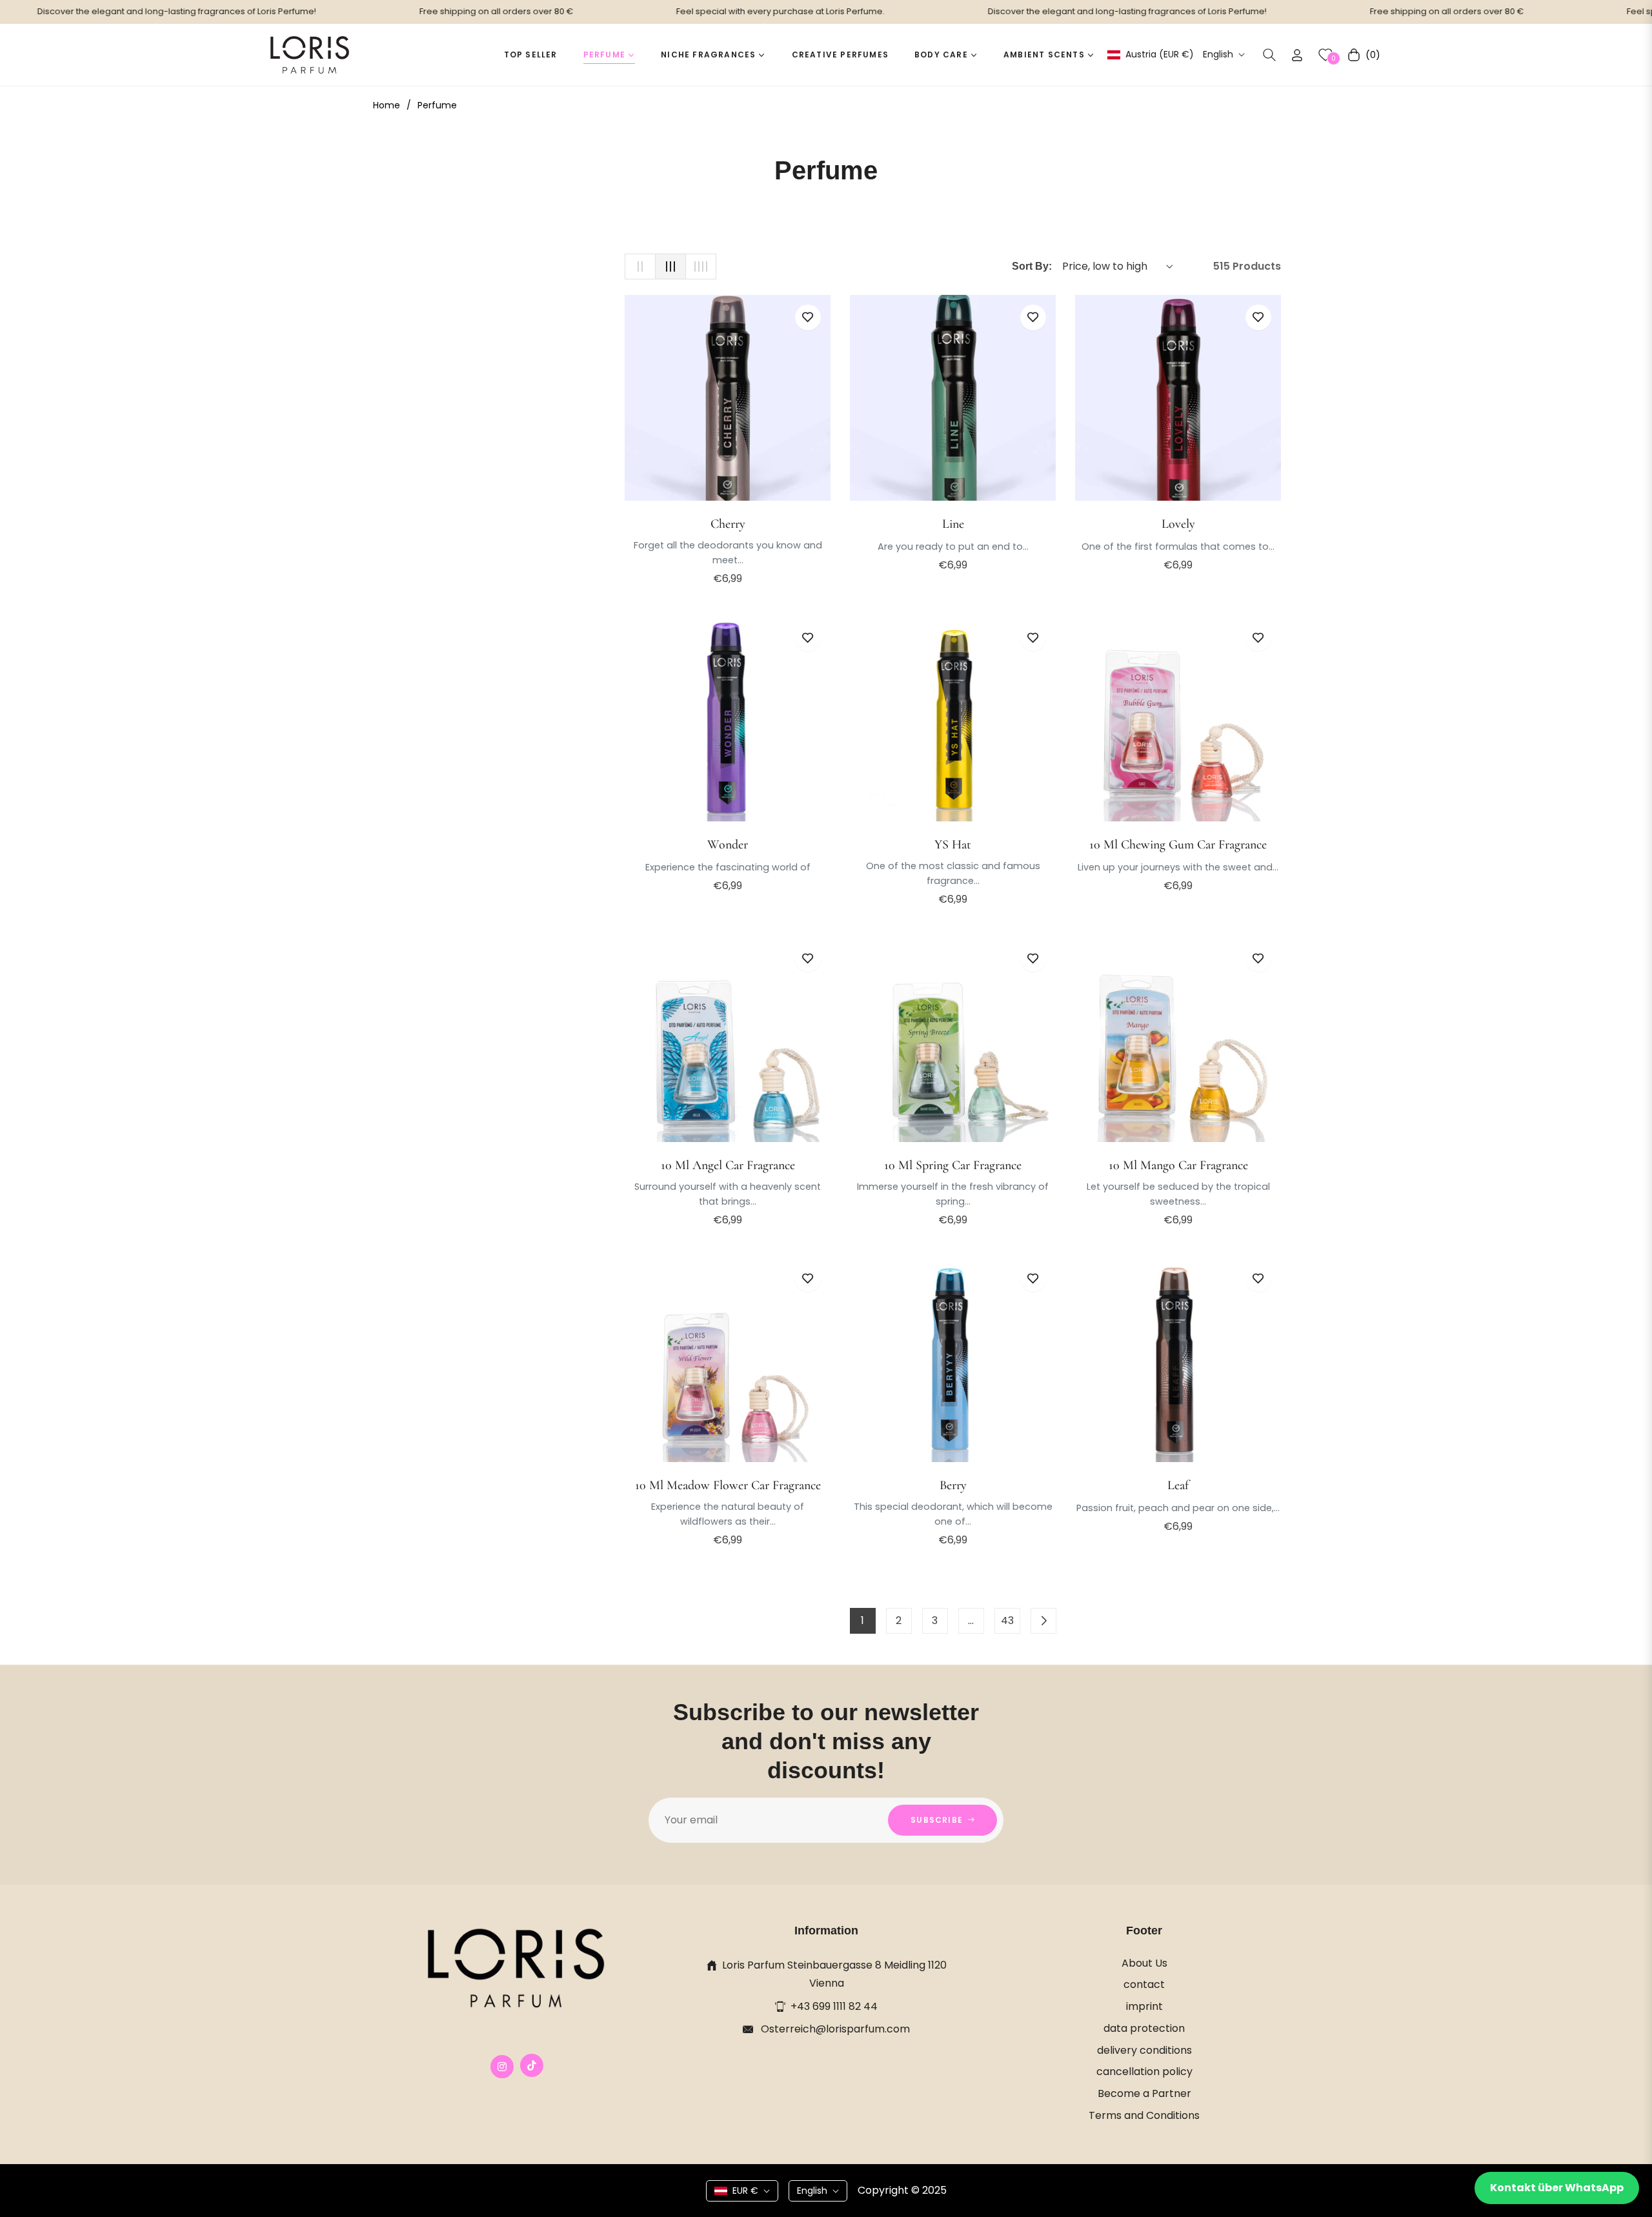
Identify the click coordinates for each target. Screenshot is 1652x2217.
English (1218, 55)
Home (387, 105)
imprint (1144, 2006)
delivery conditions (1144, 2050)
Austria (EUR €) (1159, 55)
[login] (1297, 55)
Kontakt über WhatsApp (1557, 2188)
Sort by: (1032, 266)
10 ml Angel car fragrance (728, 1165)
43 (1007, 1620)
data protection (1144, 2028)
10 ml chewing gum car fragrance (1178, 845)
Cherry (728, 524)
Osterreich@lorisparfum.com (834, 2029)
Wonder (728, 845)
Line (953, 524)
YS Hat (953, 845)
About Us (1144, 1963)
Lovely (1178, 524)
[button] (1269, 55)
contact (1144, 1984)
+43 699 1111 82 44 (834, 2006)
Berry (953, 1485)
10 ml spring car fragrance (953, 1165)
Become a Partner (1144, 2093)
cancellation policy (1144, 2072)
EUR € (745, 2191)
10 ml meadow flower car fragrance (728, 1485)
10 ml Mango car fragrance (1178, 1165)
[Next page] (1043, 1621)
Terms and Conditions (1144, 2115)
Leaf (1178, 1485)
